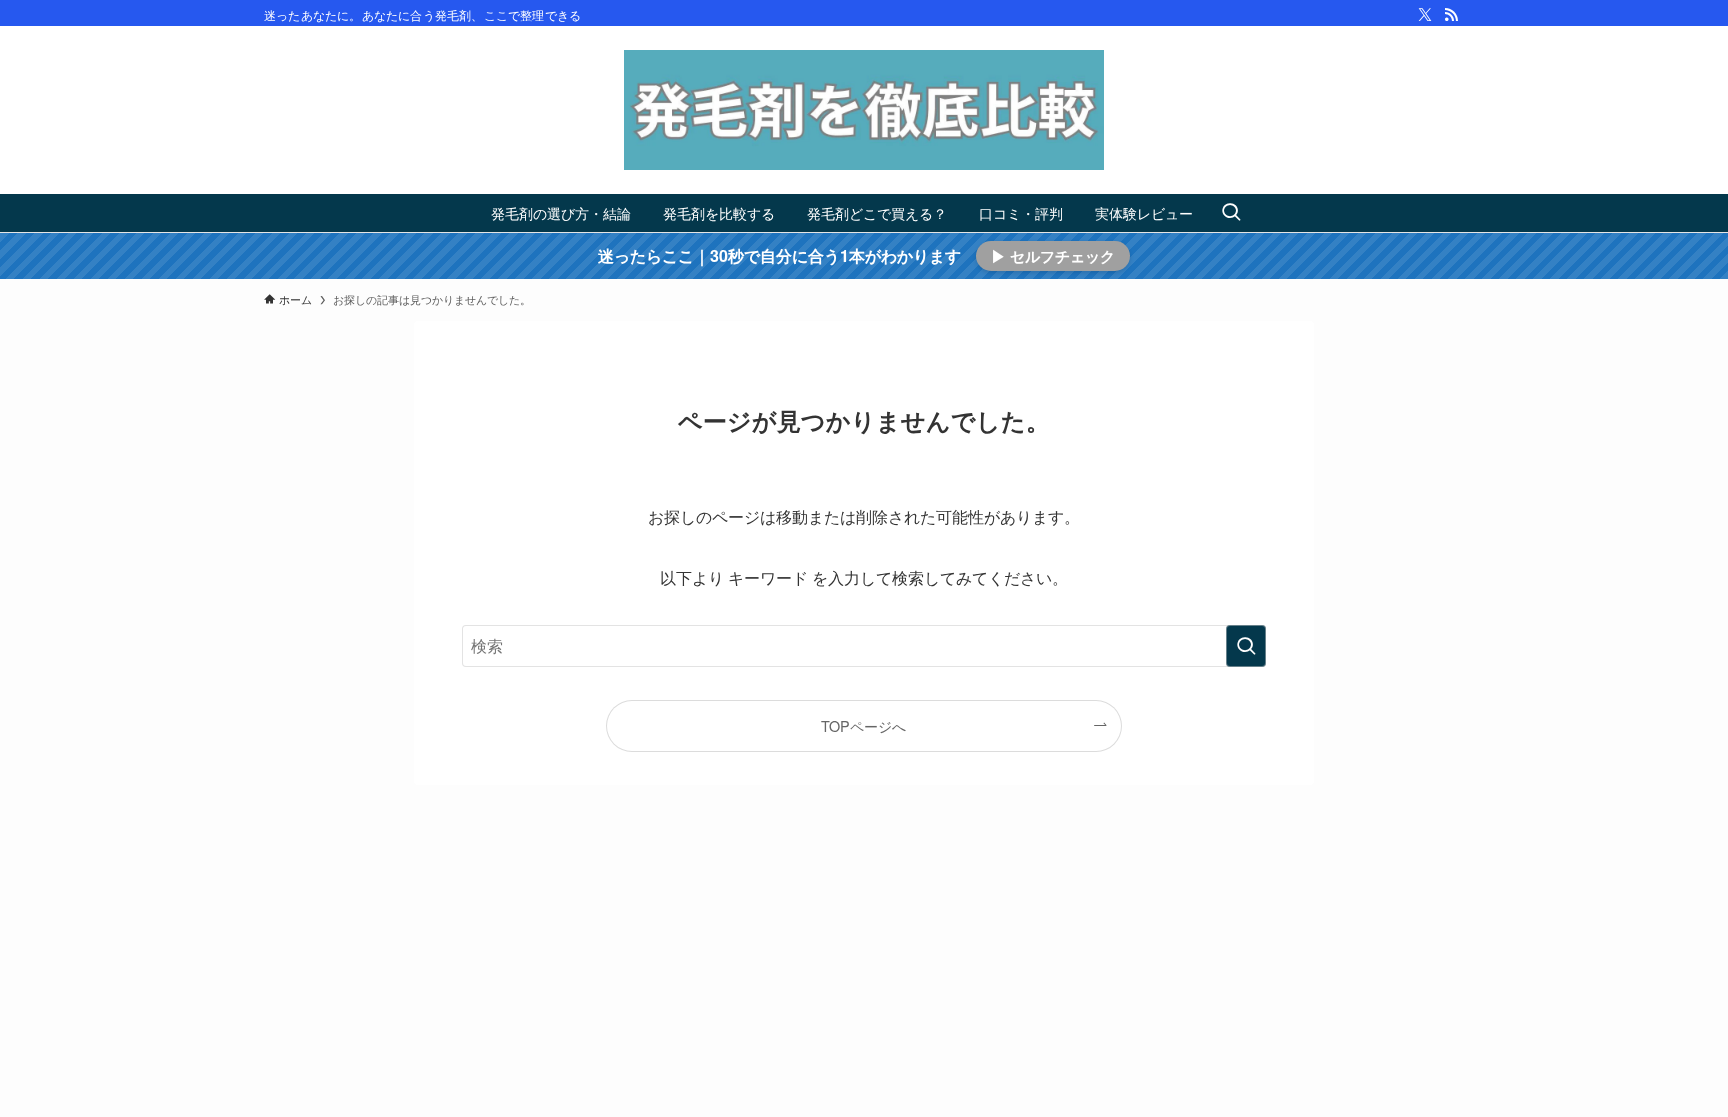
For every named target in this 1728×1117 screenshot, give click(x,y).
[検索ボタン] (1231, 213)
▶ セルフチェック (1053, 256)
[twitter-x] (1425, 15)
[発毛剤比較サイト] (864, 110)
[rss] (1451, 15)
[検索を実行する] (1246, 646)
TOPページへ (863, 725)
